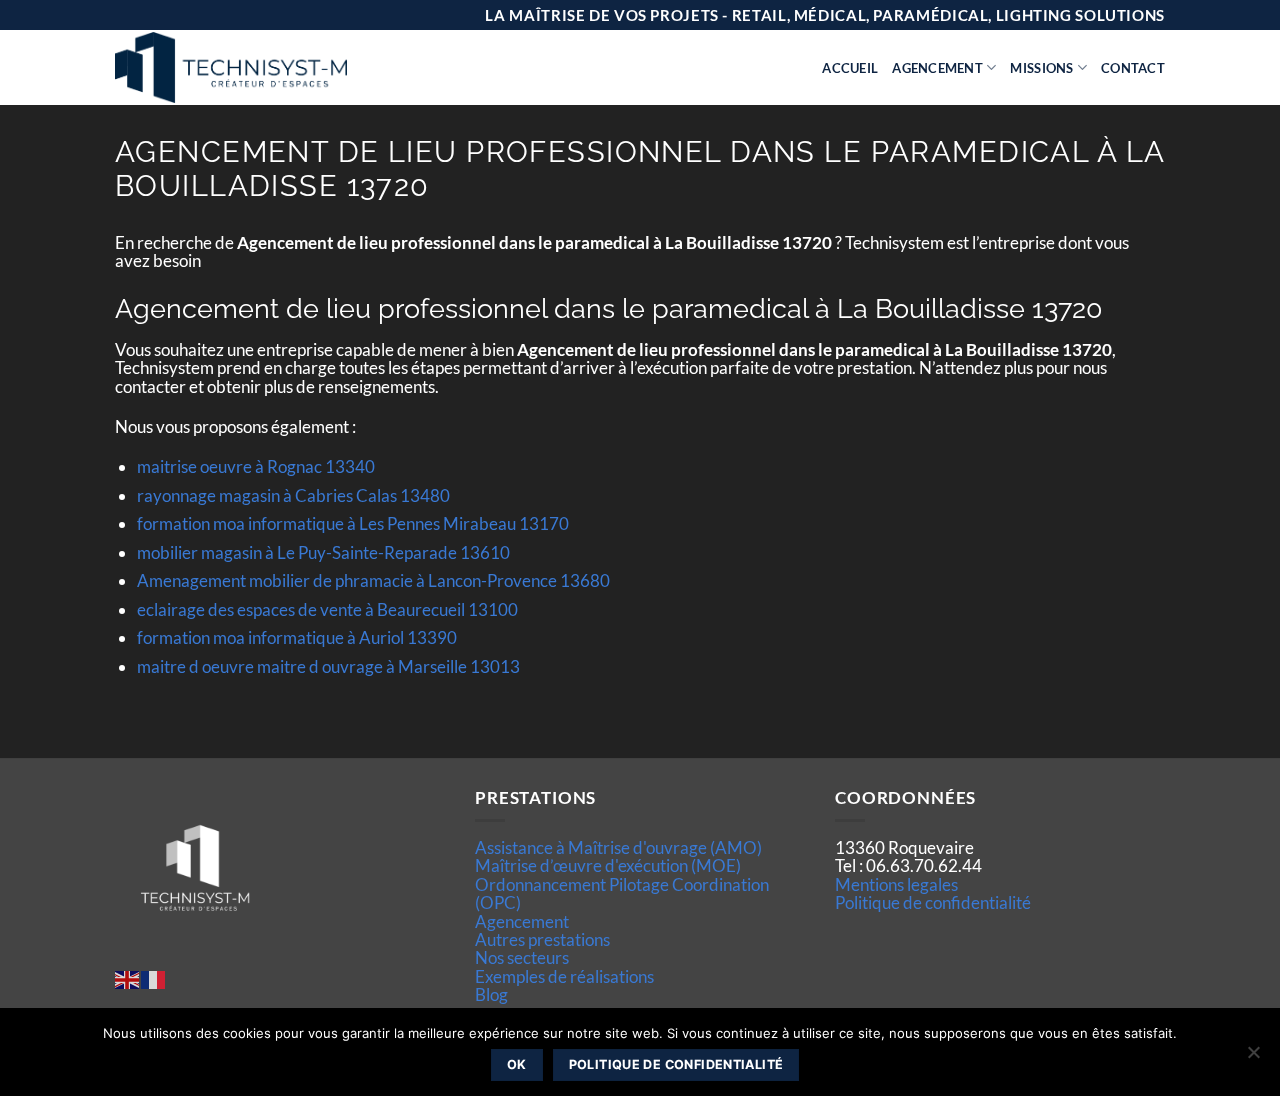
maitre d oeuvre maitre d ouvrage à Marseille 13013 (328, 666)
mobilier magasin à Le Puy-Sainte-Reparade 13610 (323, 552)
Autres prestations (542, 939)
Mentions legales (896, 884)
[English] (128, 977)
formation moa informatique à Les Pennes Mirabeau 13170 (353, 523)
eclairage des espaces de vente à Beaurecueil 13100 (327, 609)
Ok (517, 1064)
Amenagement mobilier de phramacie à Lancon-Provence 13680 (373, 580)
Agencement (937, 68)
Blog (491, 994)
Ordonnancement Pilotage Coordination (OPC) (622, 893)
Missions (1041, 68)
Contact (1133, 68)
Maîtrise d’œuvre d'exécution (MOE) (608, 865)
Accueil (850, 68)
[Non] (1253, 1058)
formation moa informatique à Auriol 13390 (297, 637)
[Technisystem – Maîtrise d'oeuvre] (281, 67)
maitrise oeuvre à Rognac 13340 (256, 466)
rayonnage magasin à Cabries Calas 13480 (293, 495)
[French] (154, 977)
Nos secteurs (522, 957)
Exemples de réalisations (564, 976)
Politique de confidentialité (933, 902)
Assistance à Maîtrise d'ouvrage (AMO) (618, 847)
